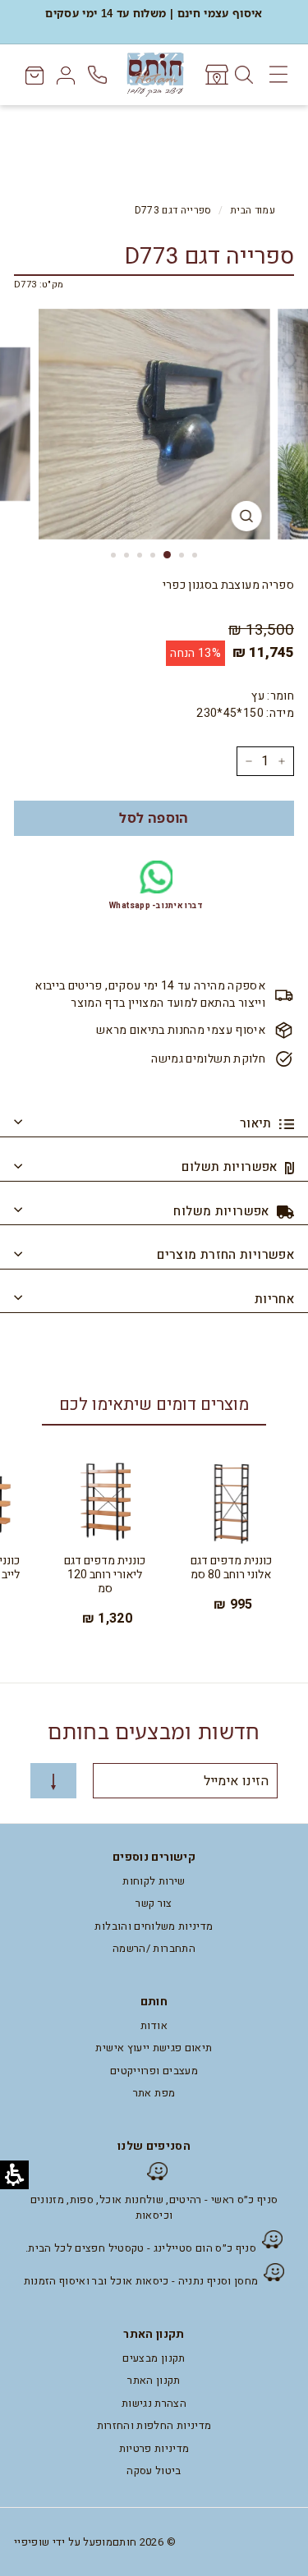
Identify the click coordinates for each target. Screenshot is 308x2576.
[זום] (246, 516)
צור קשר (154, 1903)
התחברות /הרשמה (154, 1948)
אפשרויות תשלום (231, 1167)
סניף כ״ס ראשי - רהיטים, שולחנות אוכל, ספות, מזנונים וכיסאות (154, 2208)
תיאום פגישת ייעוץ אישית (154, 2048)
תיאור (257, 1123)
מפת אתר (154, 2093)
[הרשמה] (53, 1781)
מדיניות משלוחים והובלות (154, 1926)
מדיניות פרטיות (154, 2448)
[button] (154, 818)
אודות (154, 2025)
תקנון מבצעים (154, 2358)
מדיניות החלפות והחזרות (154, 2425)
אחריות (274, 1299)
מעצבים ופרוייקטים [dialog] (154, 2071)
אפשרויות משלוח (223, 1211)
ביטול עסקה (154, 2470)
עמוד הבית (253, 211)
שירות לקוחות (154, 1881)
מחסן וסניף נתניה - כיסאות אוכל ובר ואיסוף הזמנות (141, 2281)
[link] (216, 75)
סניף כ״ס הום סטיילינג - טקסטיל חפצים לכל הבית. (141, 2248)
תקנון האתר (154, 2380)
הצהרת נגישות (154, 2403)
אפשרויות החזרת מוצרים (225, 1255)
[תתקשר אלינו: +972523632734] (99, 75)
